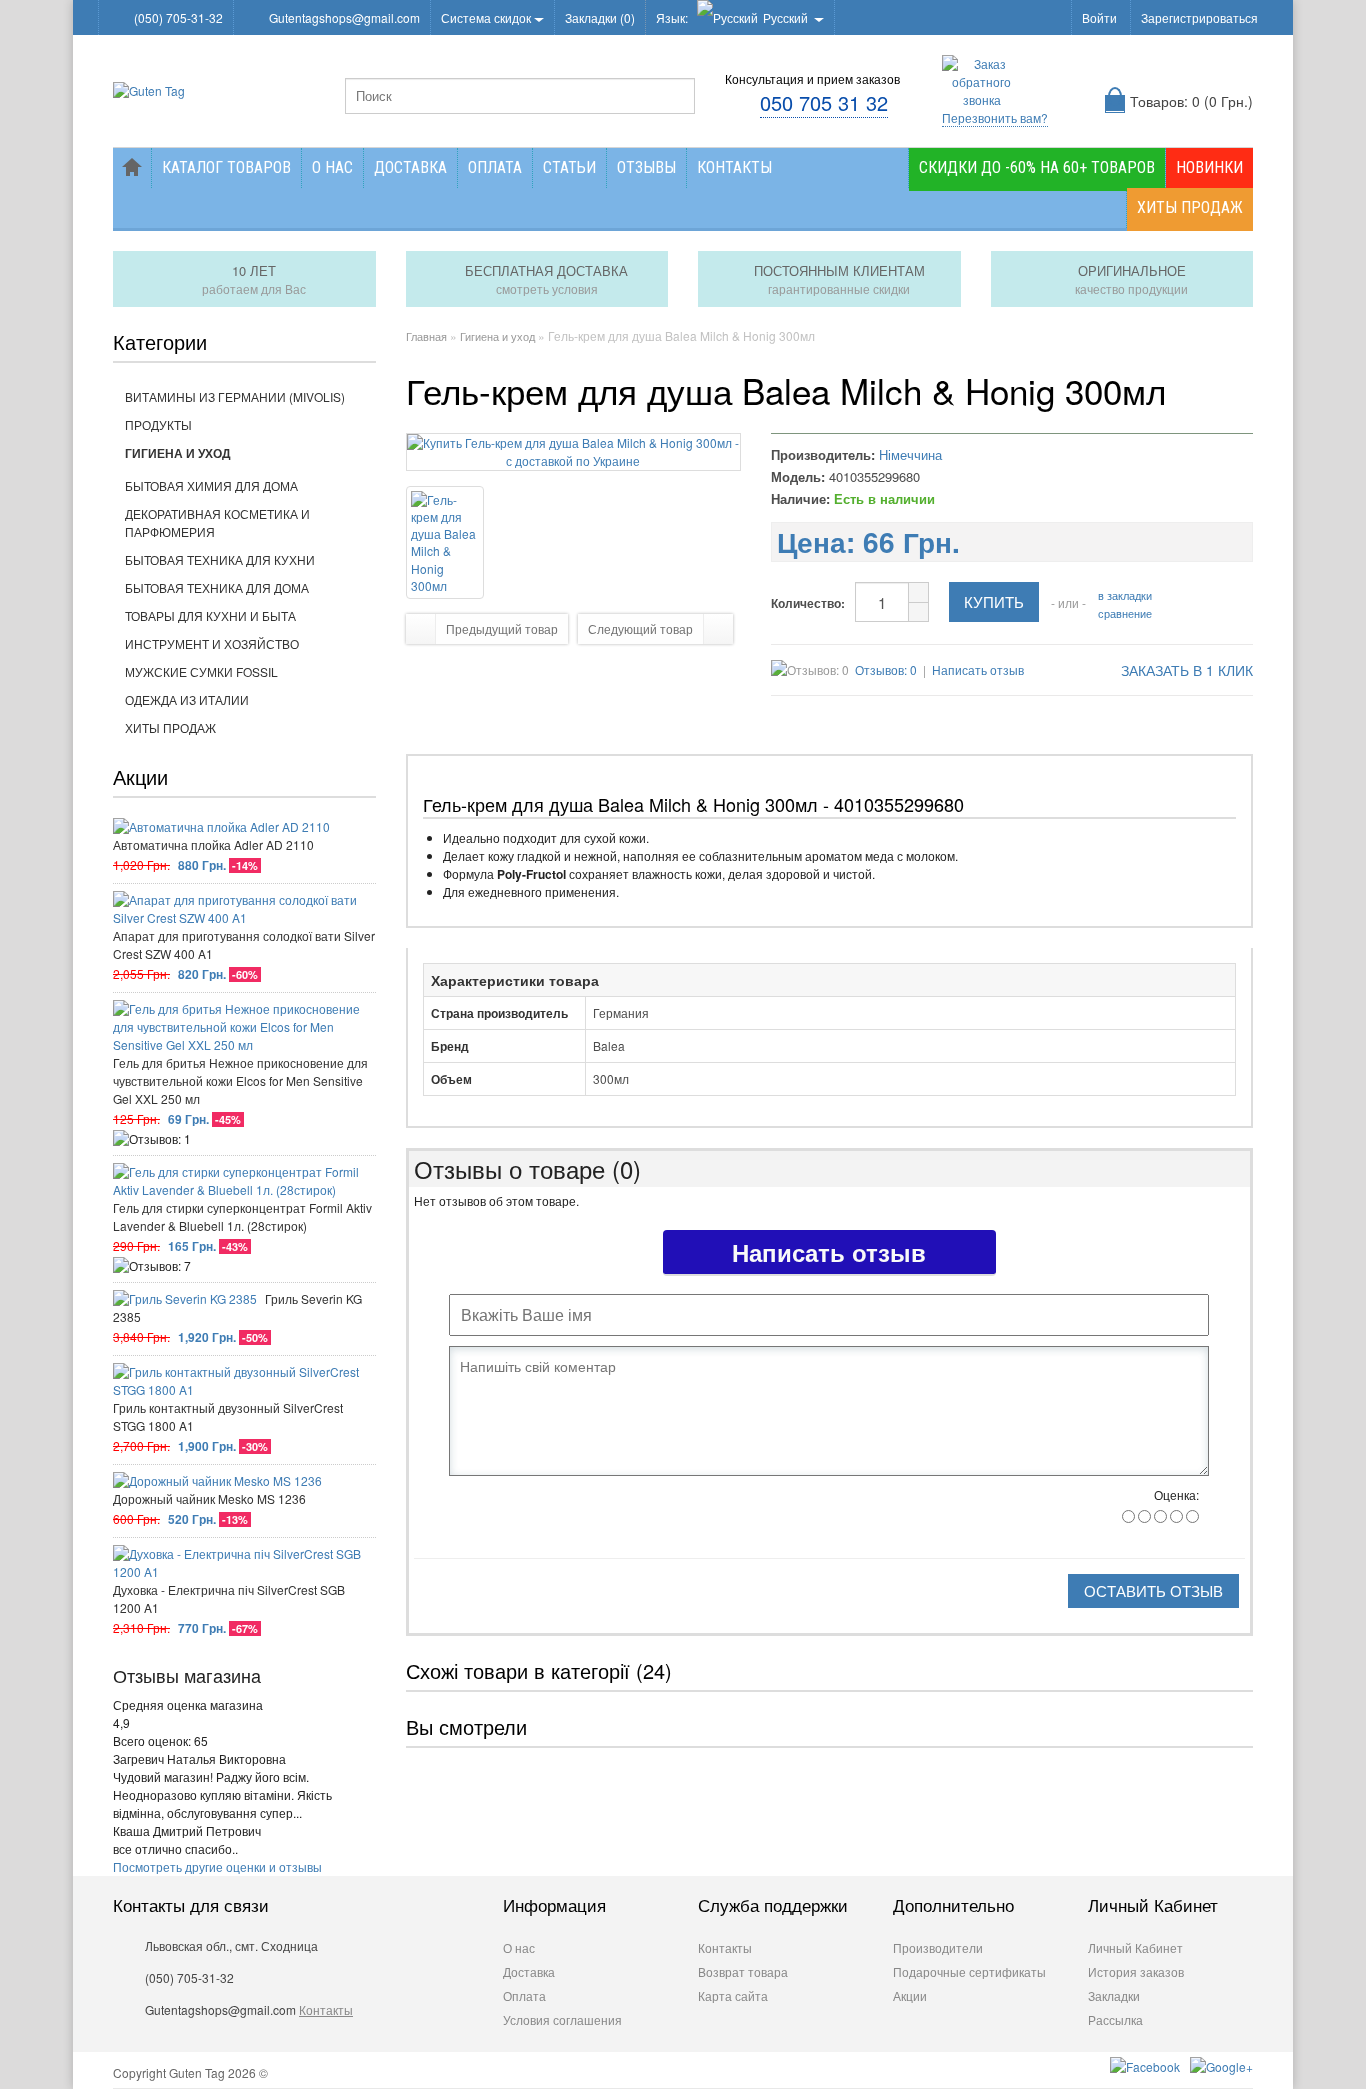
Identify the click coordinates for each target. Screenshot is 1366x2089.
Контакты (734, 167)
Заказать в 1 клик (1185, 670)
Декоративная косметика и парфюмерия (217, 522)
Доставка (410, 167)
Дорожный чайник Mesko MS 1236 (209, 1498)
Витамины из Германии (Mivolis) (235, 396)
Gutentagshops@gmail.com (344, 17)
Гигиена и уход (178, 453)
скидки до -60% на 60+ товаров (1037, 167)
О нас (332, 167)
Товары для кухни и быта (210, 615)
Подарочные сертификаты (969, 1971)
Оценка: (1176, 1494)
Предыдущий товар (502, 628)
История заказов (1136, 1971)
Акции (910, 1995)
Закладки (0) (600, 17)
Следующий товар (640, 628)
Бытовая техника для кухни (220, 559)
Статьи (569, 167)
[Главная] (132, 168)
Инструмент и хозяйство (212, 643)
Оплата (495, 167)
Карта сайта (733, 1995)
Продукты (158, 424)
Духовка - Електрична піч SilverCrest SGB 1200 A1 (229, 1598)
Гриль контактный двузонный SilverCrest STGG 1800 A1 (228, 1416)
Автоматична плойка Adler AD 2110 (213, 844)
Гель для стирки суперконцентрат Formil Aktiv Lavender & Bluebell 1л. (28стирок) (242, 1216)
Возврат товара (743, 1971)
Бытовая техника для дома (217, 587)
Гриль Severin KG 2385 (237, 1307)
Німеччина (910, 454)
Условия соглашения (562, 2019)
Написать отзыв (978, 669)
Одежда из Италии (187, 699)
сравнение (1125, 613)
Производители (938, 1947)
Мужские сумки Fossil (201, 671)
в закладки (1125, 595)
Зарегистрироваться (1199, 17)
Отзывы (646, 167)
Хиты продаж (1190, 207)
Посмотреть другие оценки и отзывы (217, 1866)
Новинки (1209, 167)
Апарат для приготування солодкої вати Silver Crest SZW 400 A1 (244, 944)
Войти (1099, 17)
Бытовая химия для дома (211, 485)
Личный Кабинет (1135, 1947)
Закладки (1114, 1995)
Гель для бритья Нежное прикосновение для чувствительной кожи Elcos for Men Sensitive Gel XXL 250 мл (240, 1080)
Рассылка (1115, 2019)
